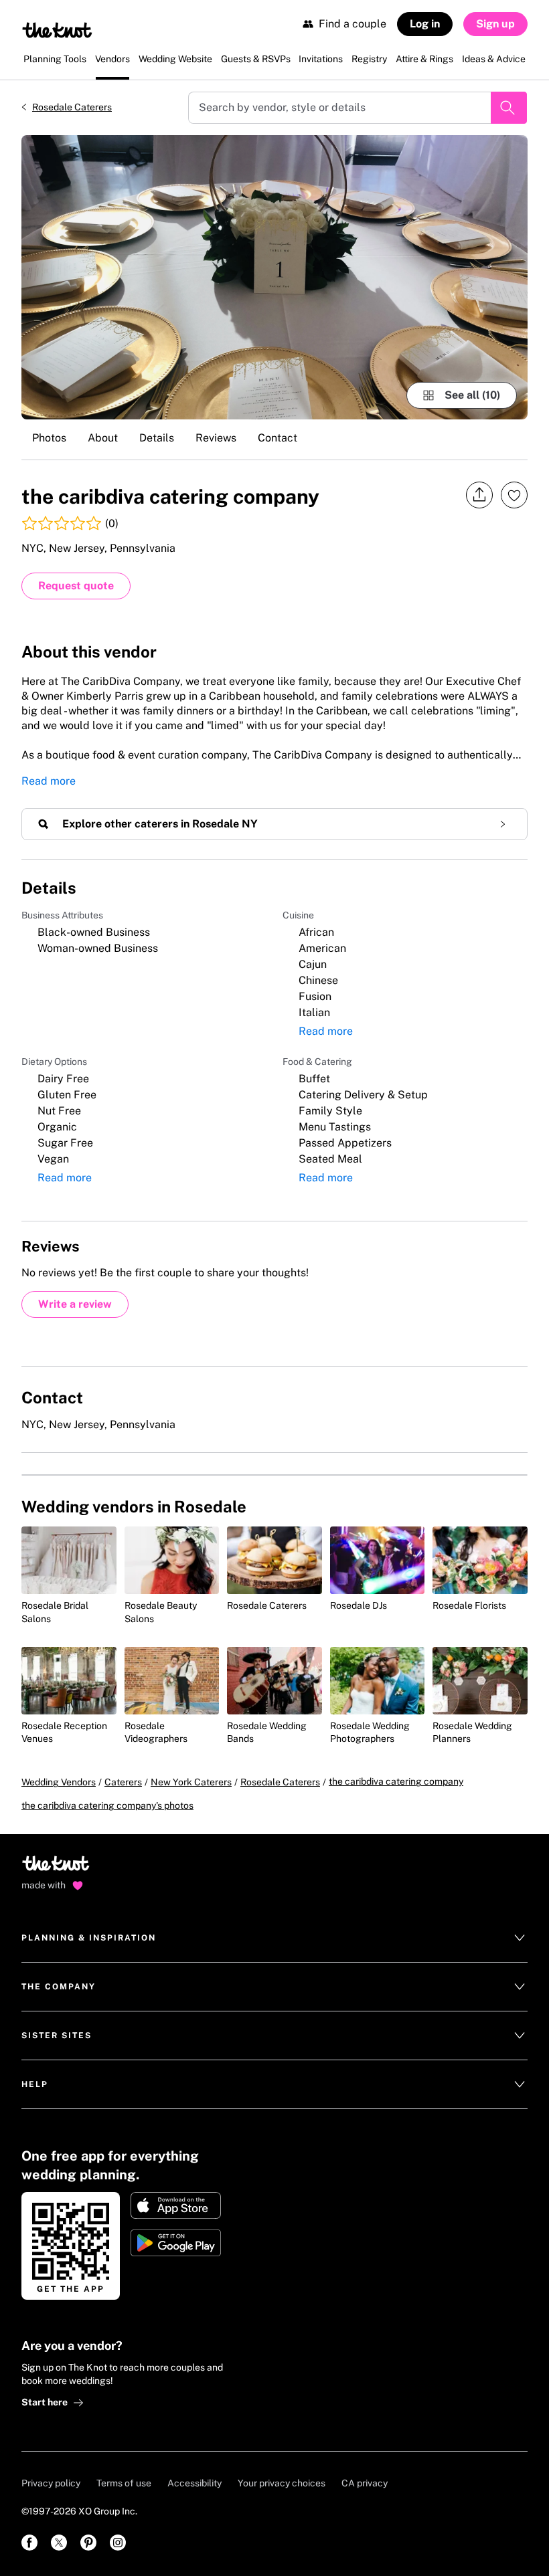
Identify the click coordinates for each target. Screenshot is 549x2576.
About (103, 438)
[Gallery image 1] (274, 277)
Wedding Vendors (59, 1782)
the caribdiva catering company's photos (107, 1805)
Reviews (216, 438)
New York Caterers (191, 1782)
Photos (49, 438)
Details (157, 438)
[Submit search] (509, 108)
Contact (278, 438)
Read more (49, 781)
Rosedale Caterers (72, 107)
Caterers (123, 1782)
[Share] (479, 495)
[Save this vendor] (514, 495)
